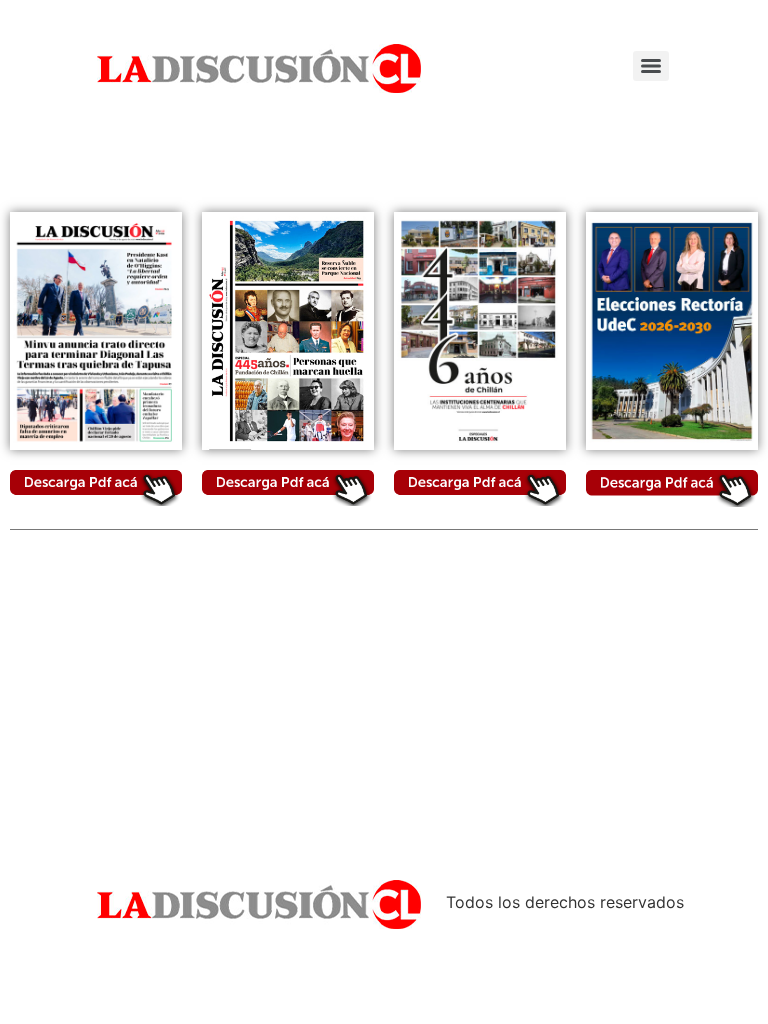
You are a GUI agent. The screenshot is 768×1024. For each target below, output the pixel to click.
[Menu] (651, 66)
